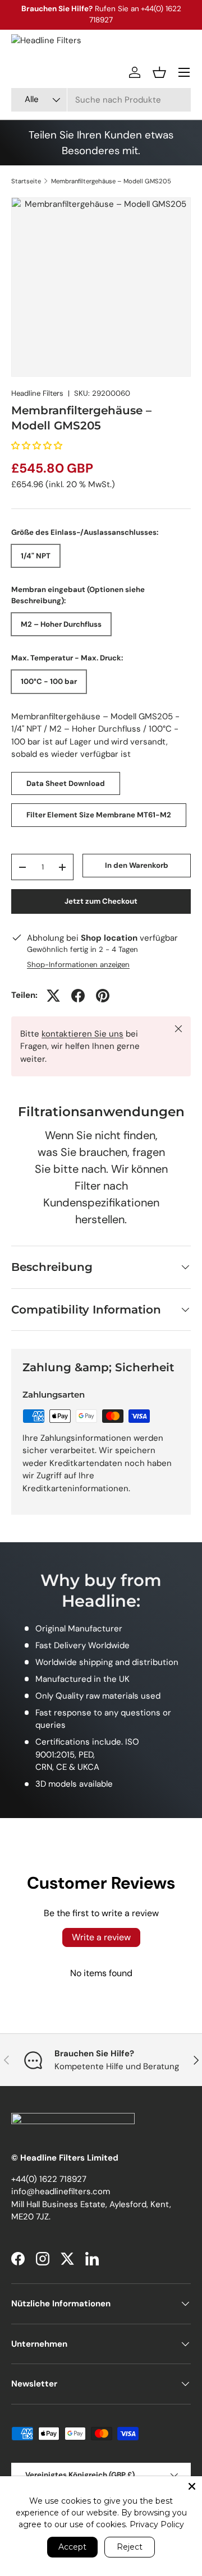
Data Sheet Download (66, 783)
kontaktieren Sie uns (82, 1034)
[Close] (192, 2486)
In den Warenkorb (137, 865)
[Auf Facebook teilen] (78, 996)
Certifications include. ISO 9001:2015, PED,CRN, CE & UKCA (87, 1754)
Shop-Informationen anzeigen (78, 965)
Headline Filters (37, 393)
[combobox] (101, 100)
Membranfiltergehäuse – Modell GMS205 (111, 181)
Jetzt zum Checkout (101, 901)
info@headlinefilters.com (61, 2191)
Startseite (26, 181)
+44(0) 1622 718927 (49, 2179)
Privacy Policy (157, 2524)
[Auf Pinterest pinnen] (103, 996)
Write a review (101, 1937)
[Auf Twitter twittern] (53, 996)
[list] (101, 287)
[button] (159, 72)
